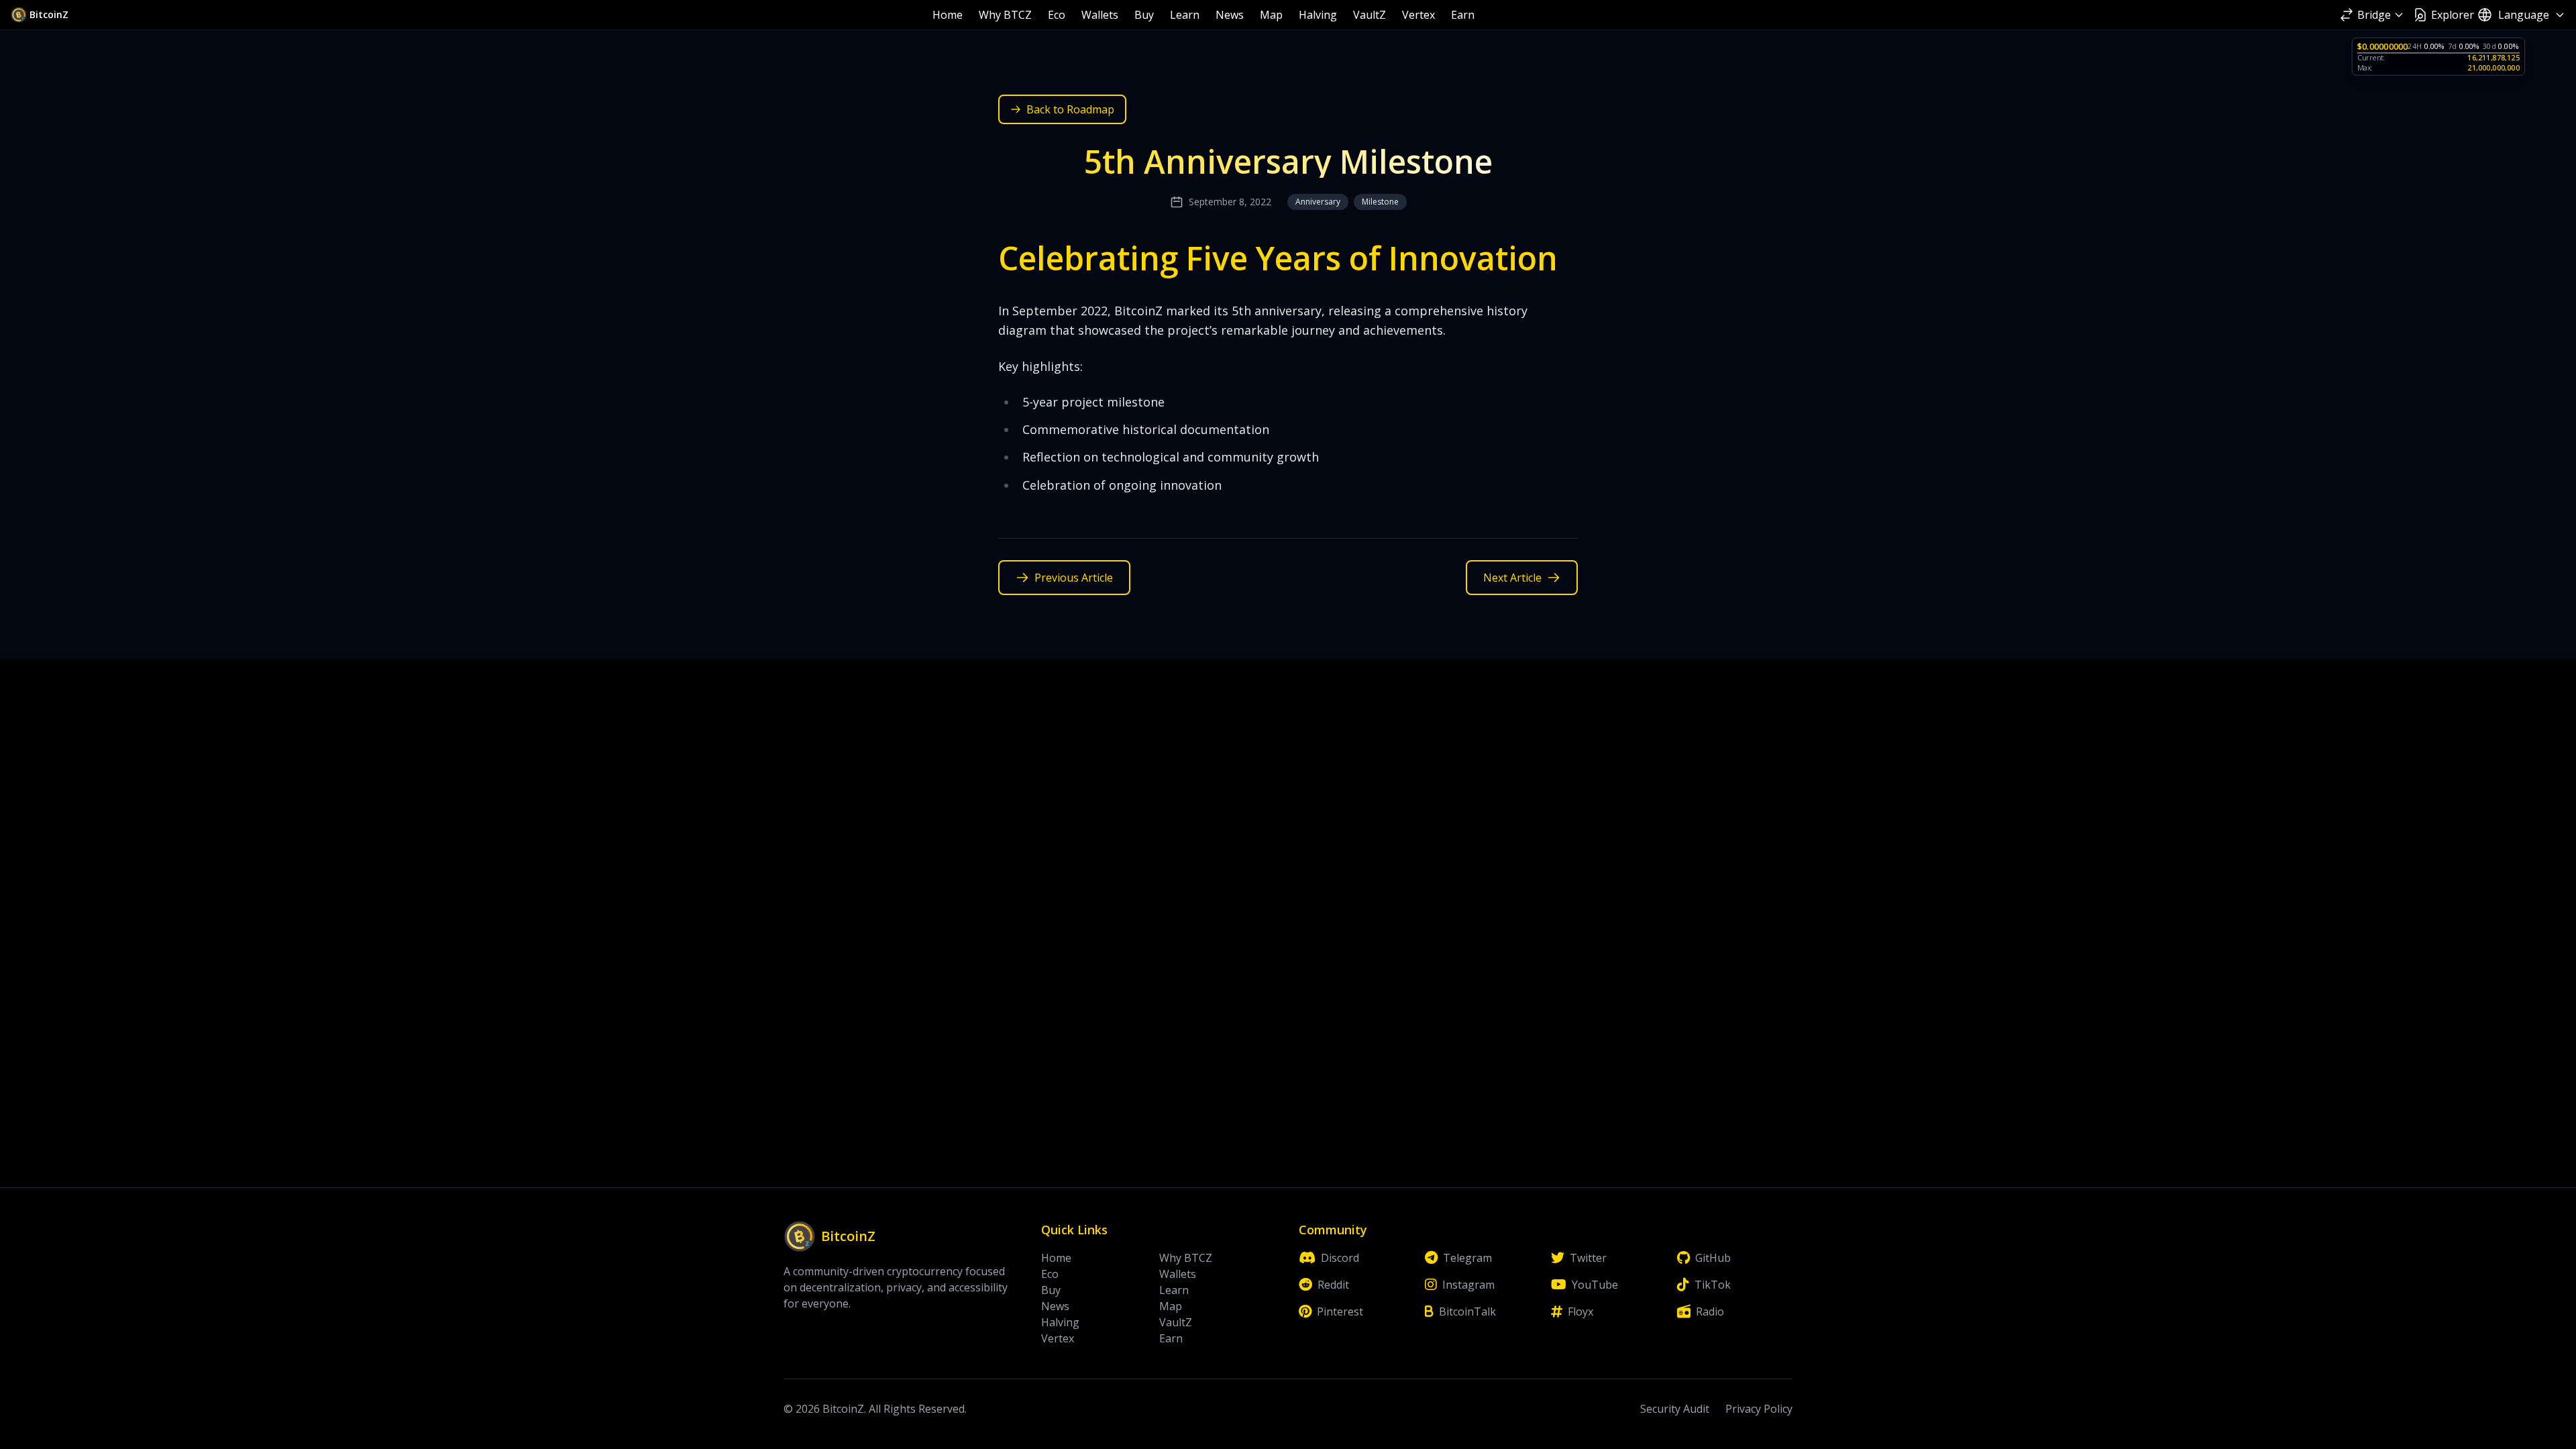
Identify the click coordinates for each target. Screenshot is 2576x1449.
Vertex (1418, 15)
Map (1271, 15)
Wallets (1100, 15)
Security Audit (1675, 1409)
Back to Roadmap (1070, 109)
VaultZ (1370, 15)
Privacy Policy (1759, 1409)
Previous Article (1074, 578)
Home (948, 15)
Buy (1144, 15)
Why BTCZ (1005, 15)
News (1230, 15)
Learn (1185, 15)
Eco (1057, 15)
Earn (1463, 15)
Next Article (1512, 578)
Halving (1318, 15)
